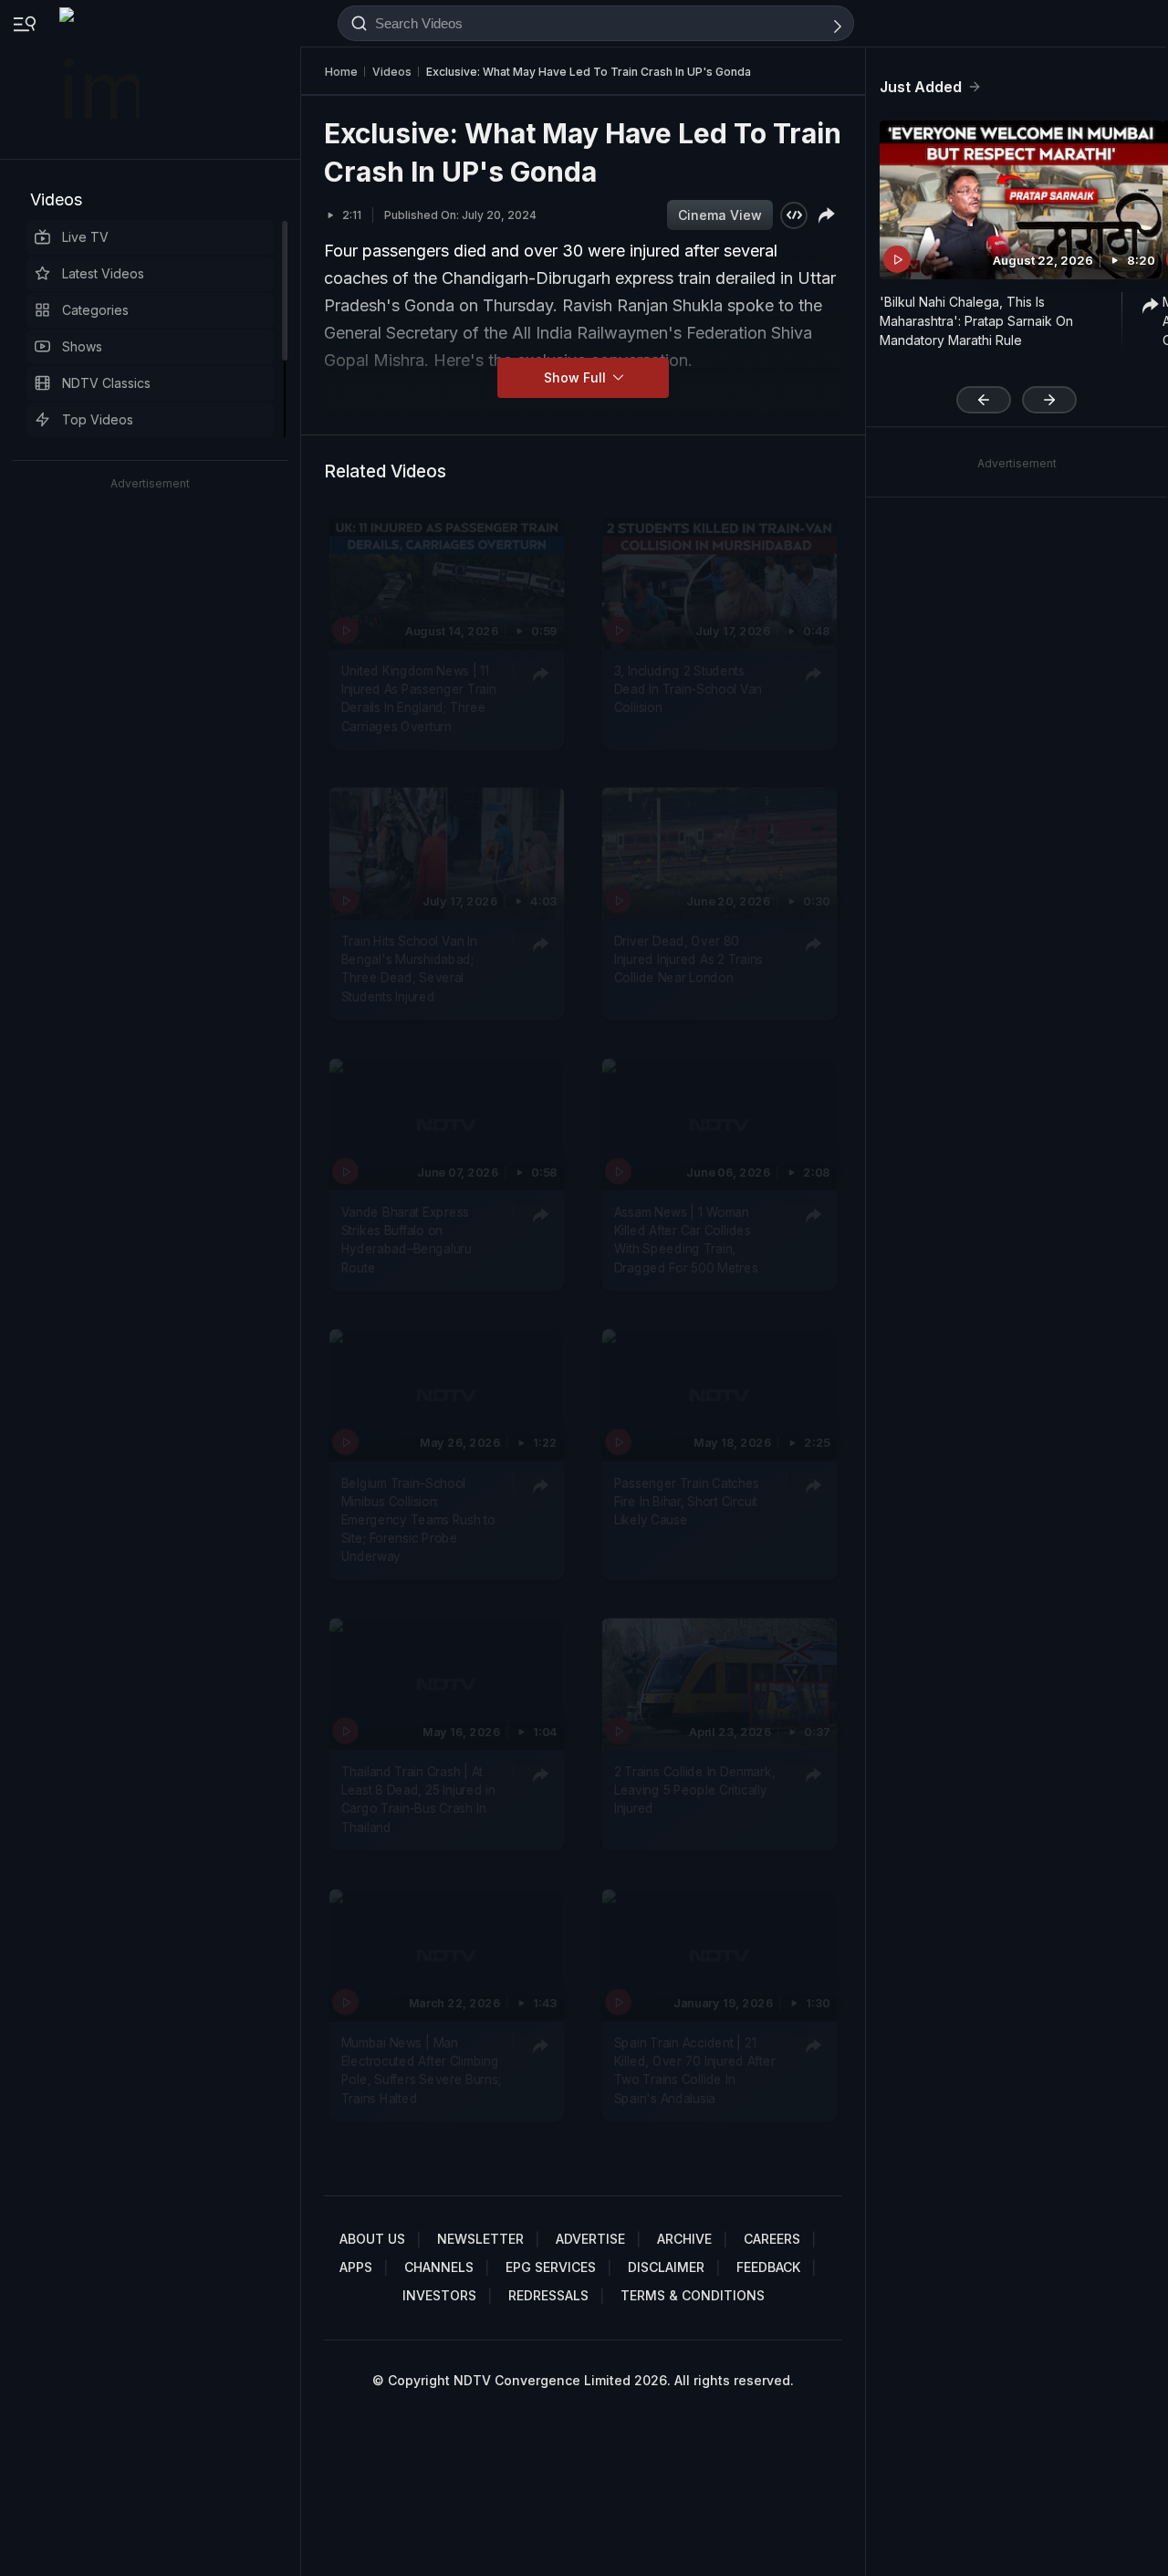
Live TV (85, 237)
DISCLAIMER (666, 2267)
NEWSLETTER (480, 2239)
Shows (82, 346)
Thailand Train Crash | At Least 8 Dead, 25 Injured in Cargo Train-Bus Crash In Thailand (418, 1800)
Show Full (577, 377)
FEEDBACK (768, 2267)
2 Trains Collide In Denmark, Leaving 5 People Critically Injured (695, 1791)
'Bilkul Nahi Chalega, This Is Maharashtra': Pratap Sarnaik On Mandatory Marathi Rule (976, 321)
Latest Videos (103, 273)
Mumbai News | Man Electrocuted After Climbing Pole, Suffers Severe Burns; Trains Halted (421, 2071)
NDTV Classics (106, 383)
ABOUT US (372, 2239)
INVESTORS (439, 2295)
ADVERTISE (590, 2239)
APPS (356, 2267)
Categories (95, 310)
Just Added (921, 87)
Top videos (98, 419)
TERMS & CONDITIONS (693, 2295)
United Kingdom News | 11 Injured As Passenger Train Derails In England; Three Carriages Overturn (419, 699)
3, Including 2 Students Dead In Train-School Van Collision (688, 690)
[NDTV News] (101, 79)
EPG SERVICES (551, 2267)
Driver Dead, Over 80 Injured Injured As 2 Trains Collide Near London (688, 960)
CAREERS (772, 2239)
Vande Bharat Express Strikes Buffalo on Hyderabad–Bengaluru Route (407, 1240)
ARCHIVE (684, 2239)
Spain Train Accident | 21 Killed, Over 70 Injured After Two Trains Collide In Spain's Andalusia (695, 2071)
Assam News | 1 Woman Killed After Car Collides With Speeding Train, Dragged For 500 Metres (686, 1240)
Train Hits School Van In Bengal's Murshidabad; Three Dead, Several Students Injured (409, 969)
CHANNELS (439, 2267)
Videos (56, 199)
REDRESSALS (548, 2295)
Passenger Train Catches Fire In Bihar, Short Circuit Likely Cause (687, 1501)
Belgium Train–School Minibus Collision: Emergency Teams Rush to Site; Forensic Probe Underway (418, 1519)
